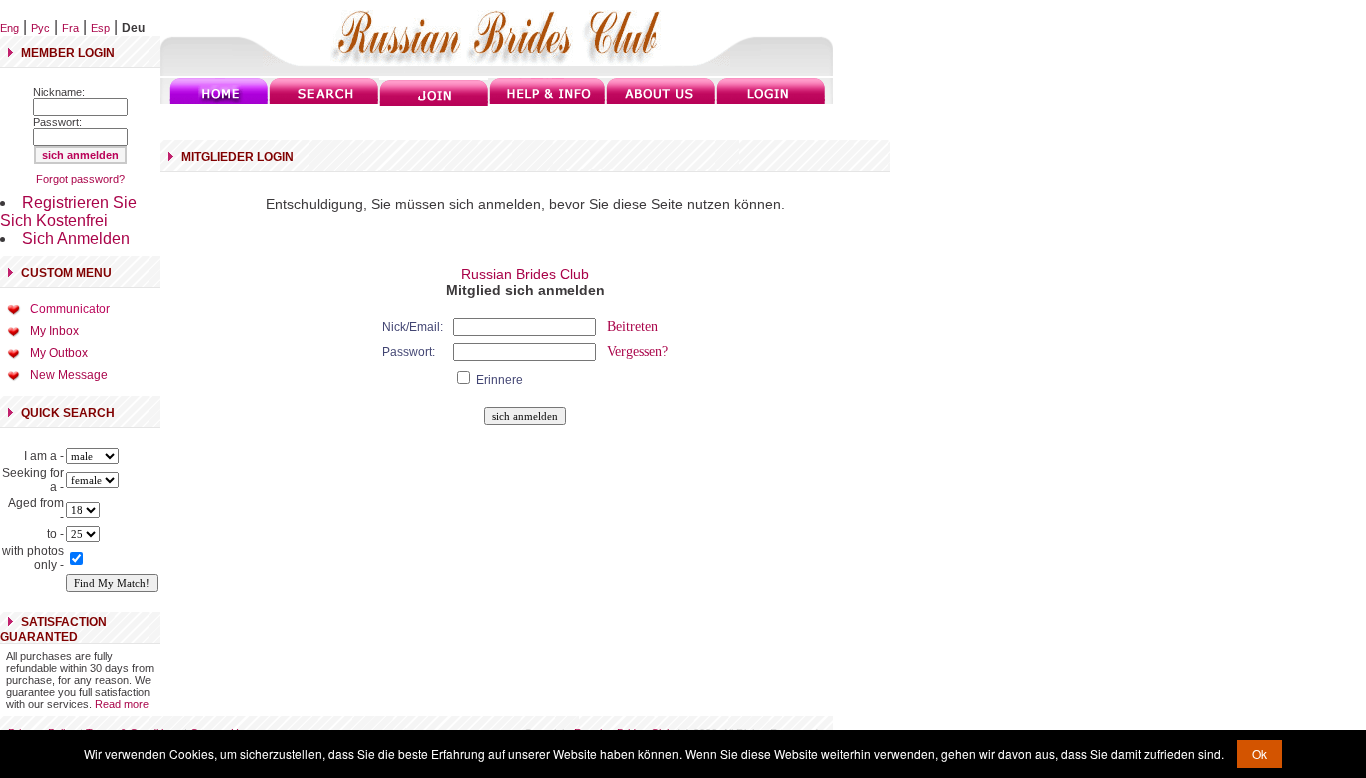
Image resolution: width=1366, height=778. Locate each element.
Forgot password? (80, 179)
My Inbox (54, 331)
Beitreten (632, 326)
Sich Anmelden (76, 238)
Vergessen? (637, 351)
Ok (1259, 753)
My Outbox (59, 353)
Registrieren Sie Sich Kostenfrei (68, 211)
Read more (122, 704)
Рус (40, 28)
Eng (9, 28)
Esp (100, 28)
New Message (69, 375)
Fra (70, 28)
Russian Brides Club (525, 274)
